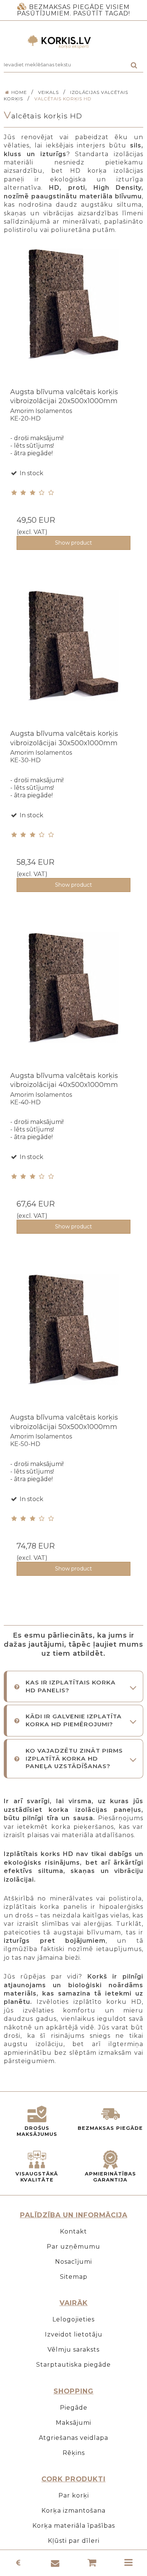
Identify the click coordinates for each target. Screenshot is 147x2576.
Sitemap (74, 2277)
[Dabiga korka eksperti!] (73, 42)
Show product (73, 543)
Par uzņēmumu (73, 2247)
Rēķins (74, 2453)
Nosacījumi (73, 2262)
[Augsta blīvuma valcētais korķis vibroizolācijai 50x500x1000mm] (73, 1343)
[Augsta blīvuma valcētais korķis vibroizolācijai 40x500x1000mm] (73, 1002)
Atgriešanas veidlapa (73, 2438)
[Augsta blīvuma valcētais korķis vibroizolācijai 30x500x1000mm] (73, 660)
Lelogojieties (73, 2319)
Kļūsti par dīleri (74, 2541)
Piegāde (74, 2408)
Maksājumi (73, 2423)
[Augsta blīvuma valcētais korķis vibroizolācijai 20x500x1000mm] (73, 318)
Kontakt (73, 2231)
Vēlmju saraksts (73, 2350)
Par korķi (74, 2495)
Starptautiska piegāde (73, 2365)
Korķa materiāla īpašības (74, 2526)
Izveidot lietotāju (74, 2334)
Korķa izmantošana (73, 2511)
